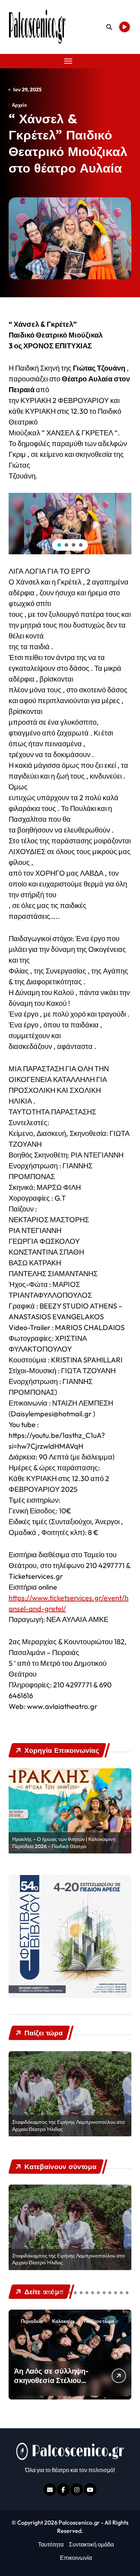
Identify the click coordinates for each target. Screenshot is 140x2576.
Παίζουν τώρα (99, 2321)
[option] (70, 1811)
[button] (59, 545)
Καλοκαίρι (63, 2321)
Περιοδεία (32, 2321)
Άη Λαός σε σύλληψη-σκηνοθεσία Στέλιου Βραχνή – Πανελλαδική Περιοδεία (53, 2385)
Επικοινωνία (76, 2558)
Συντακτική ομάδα (91, 2544)
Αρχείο (19, 105)
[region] (70, 524)
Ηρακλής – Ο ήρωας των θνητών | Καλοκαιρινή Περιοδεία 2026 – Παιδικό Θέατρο (64, 1843)
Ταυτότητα (51, 2544)
